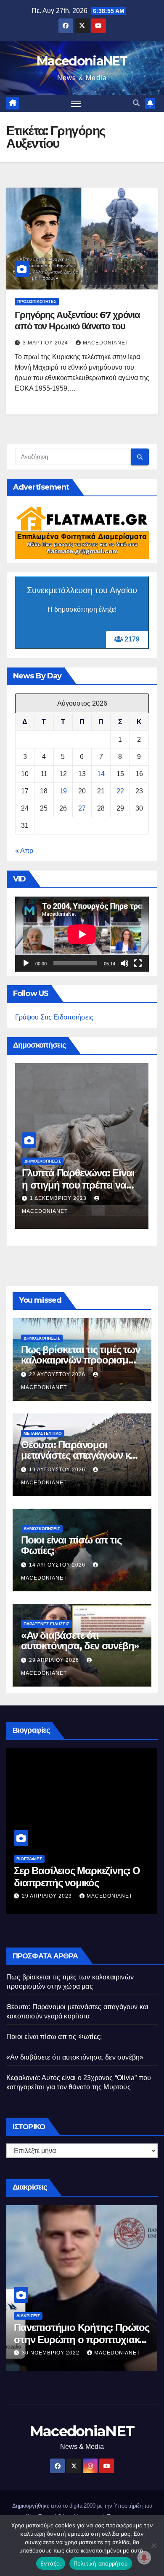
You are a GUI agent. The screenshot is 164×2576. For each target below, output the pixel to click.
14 (101, 774)
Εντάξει (51, 2563)
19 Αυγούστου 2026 (58, 1470)
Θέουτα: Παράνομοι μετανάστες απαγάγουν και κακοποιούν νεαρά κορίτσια (81, 1455)
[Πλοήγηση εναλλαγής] (76, 104)
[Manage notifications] (144, 2558)
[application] (82, 934)
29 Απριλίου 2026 (55, 1660)
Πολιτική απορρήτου (101, 2563)
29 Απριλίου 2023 (48, 1896)
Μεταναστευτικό (43, 1433)
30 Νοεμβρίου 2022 (52, 2353)
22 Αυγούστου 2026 (58, 1374)
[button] (136, 103)
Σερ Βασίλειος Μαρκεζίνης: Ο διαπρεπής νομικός (77, 1877)
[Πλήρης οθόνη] (138, 963)
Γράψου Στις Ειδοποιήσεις (54, 1017)
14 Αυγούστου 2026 (58, 1565)
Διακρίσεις (28, 2316)
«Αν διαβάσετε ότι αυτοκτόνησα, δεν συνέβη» (80, 1640)
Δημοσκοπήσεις (43, 1161)
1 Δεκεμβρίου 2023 (59, 1198)
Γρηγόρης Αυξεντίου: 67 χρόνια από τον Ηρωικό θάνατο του (77, 320)
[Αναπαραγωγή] (26, 963)
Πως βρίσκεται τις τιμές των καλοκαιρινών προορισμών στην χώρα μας (81, 1360)
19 (63, 791)
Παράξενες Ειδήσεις (46, 1624)
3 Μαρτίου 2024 (46, 343)
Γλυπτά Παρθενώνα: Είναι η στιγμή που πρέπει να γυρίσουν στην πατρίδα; (78, 1185)
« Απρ (24, 851)
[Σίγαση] (124, 963)
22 (120, 791)
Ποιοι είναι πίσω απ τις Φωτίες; (71, 1545)
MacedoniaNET (82, 61)
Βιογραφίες (29, 1859)
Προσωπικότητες (37, 301)
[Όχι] (153, 2545)
